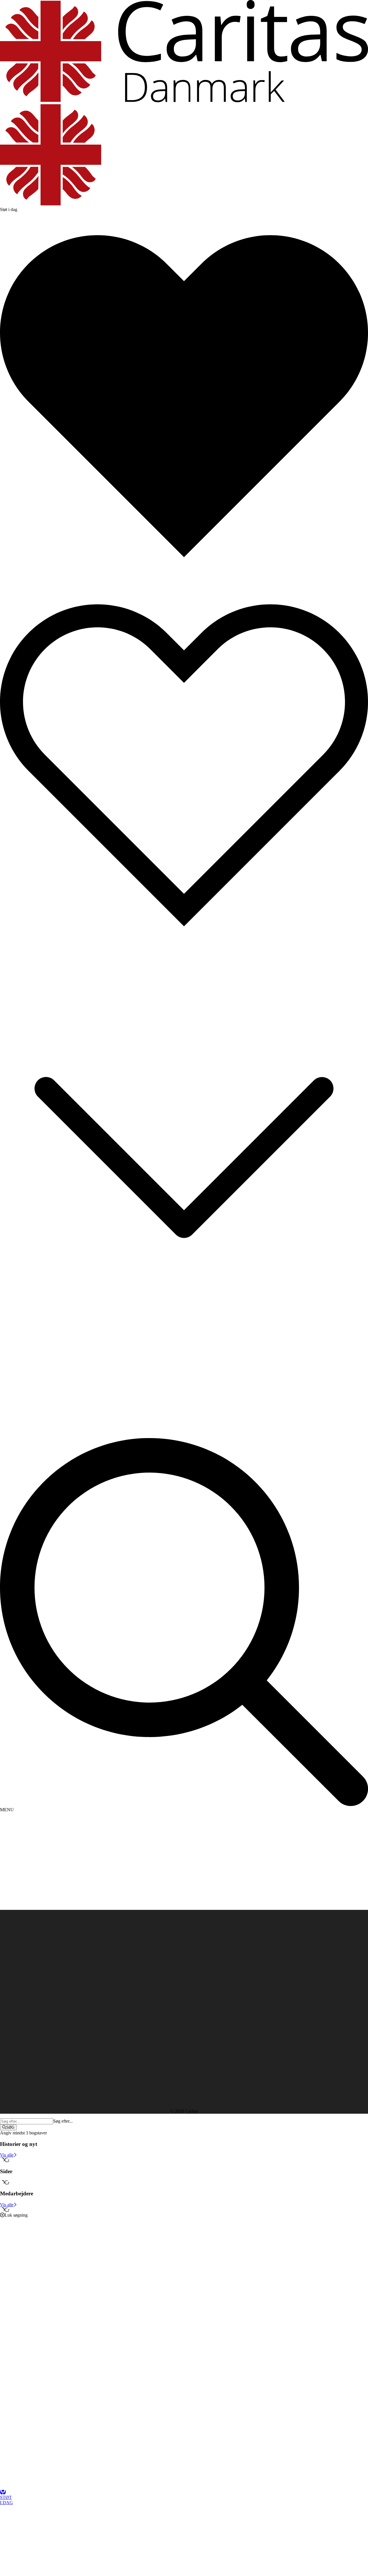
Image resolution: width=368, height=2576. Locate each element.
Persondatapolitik (16, 1986)
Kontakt (19, 1944)
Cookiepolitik (12, 1992)
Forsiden (19, 1938)
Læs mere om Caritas (19, 1981)
